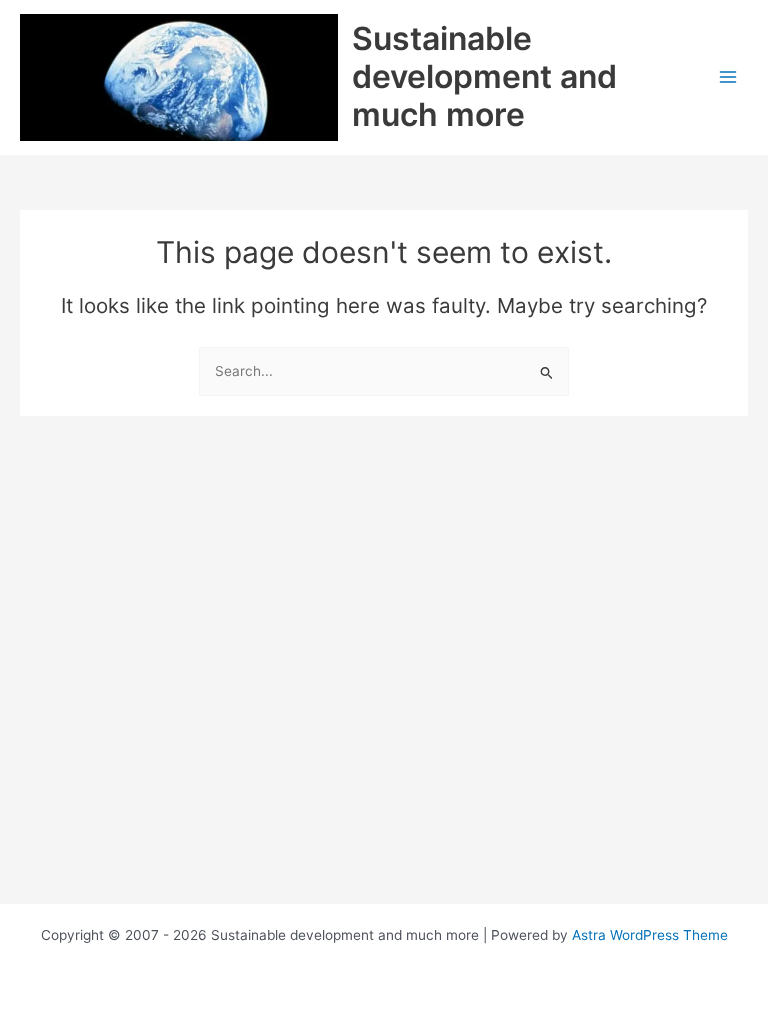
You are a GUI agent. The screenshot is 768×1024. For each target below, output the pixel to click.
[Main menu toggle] (728, 77)
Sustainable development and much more (484, 77)
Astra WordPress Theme (650, 935)
